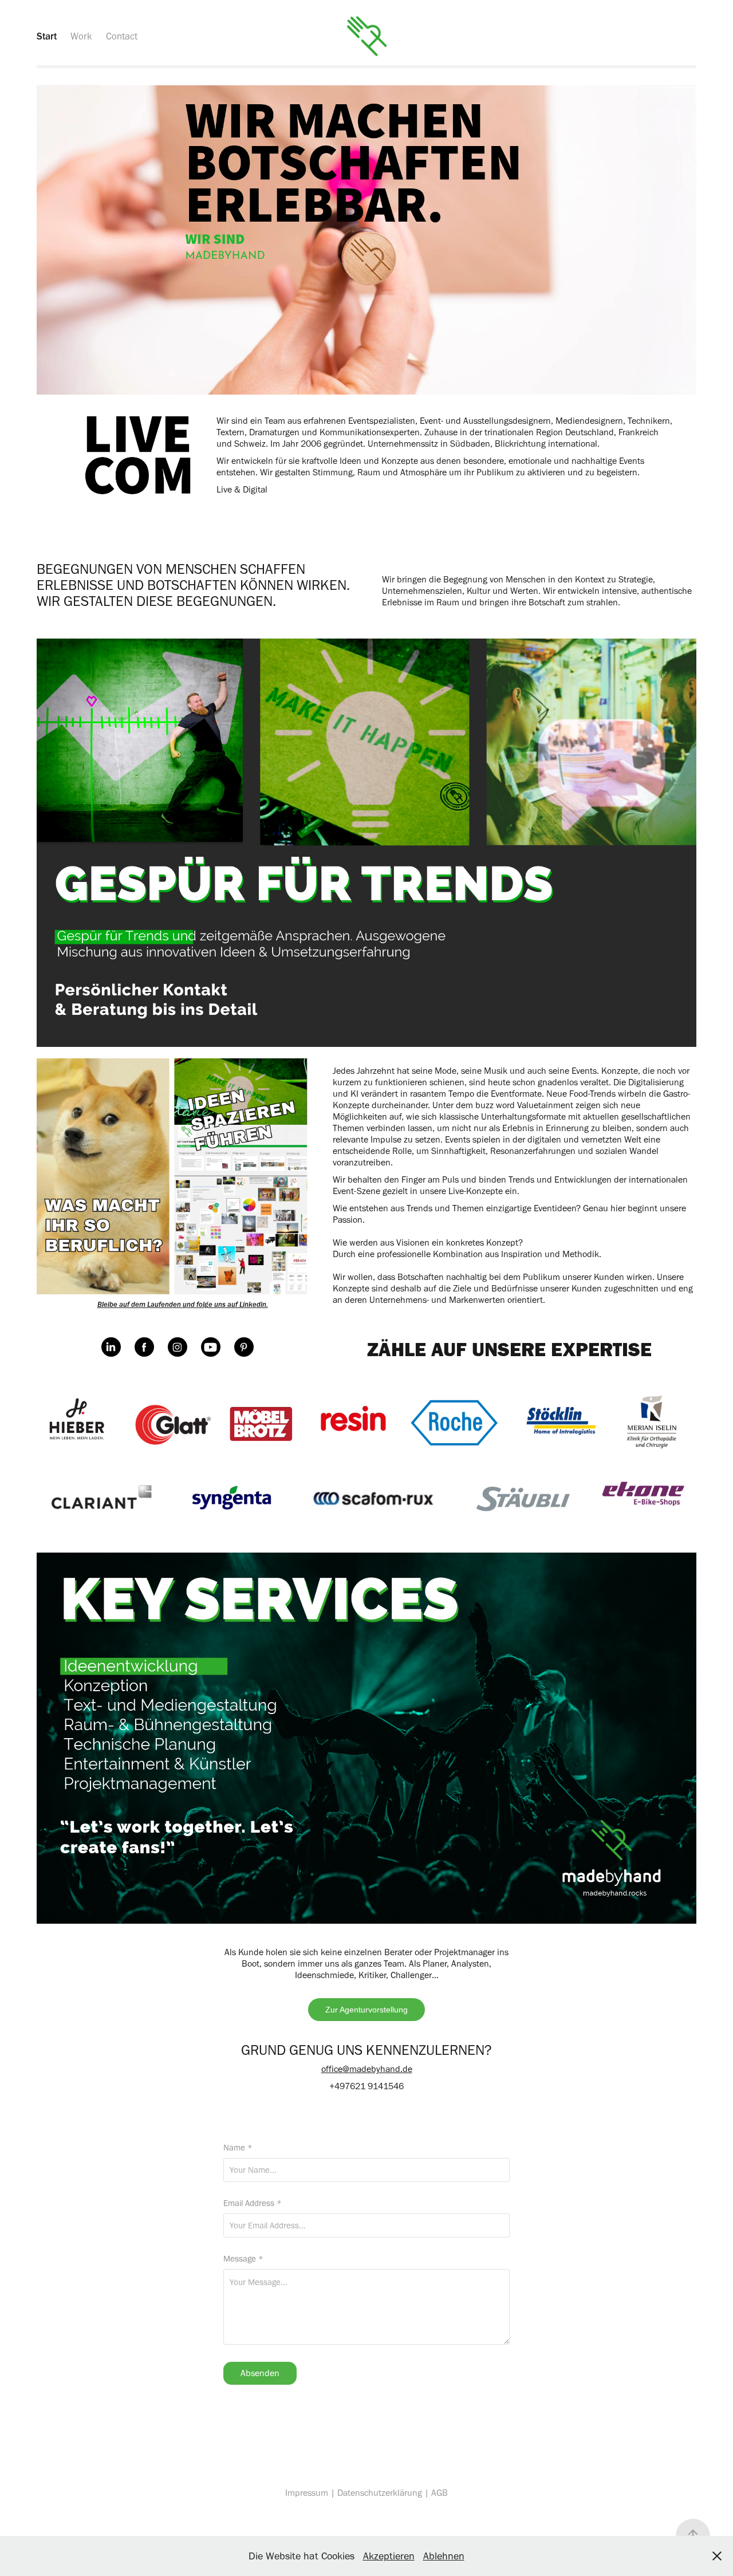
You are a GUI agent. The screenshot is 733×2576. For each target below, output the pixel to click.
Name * (238, 2148)
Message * (243, 2259)
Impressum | (311, 2493)
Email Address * (253, 2203)
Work (81, 36)
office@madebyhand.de (367, 2069)
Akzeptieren (389, 2556)
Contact (122, 36)
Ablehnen (444, 2556)
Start (47, 36)
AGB (440, 2493)
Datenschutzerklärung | (384, 2493)
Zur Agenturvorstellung (366, 2010)
